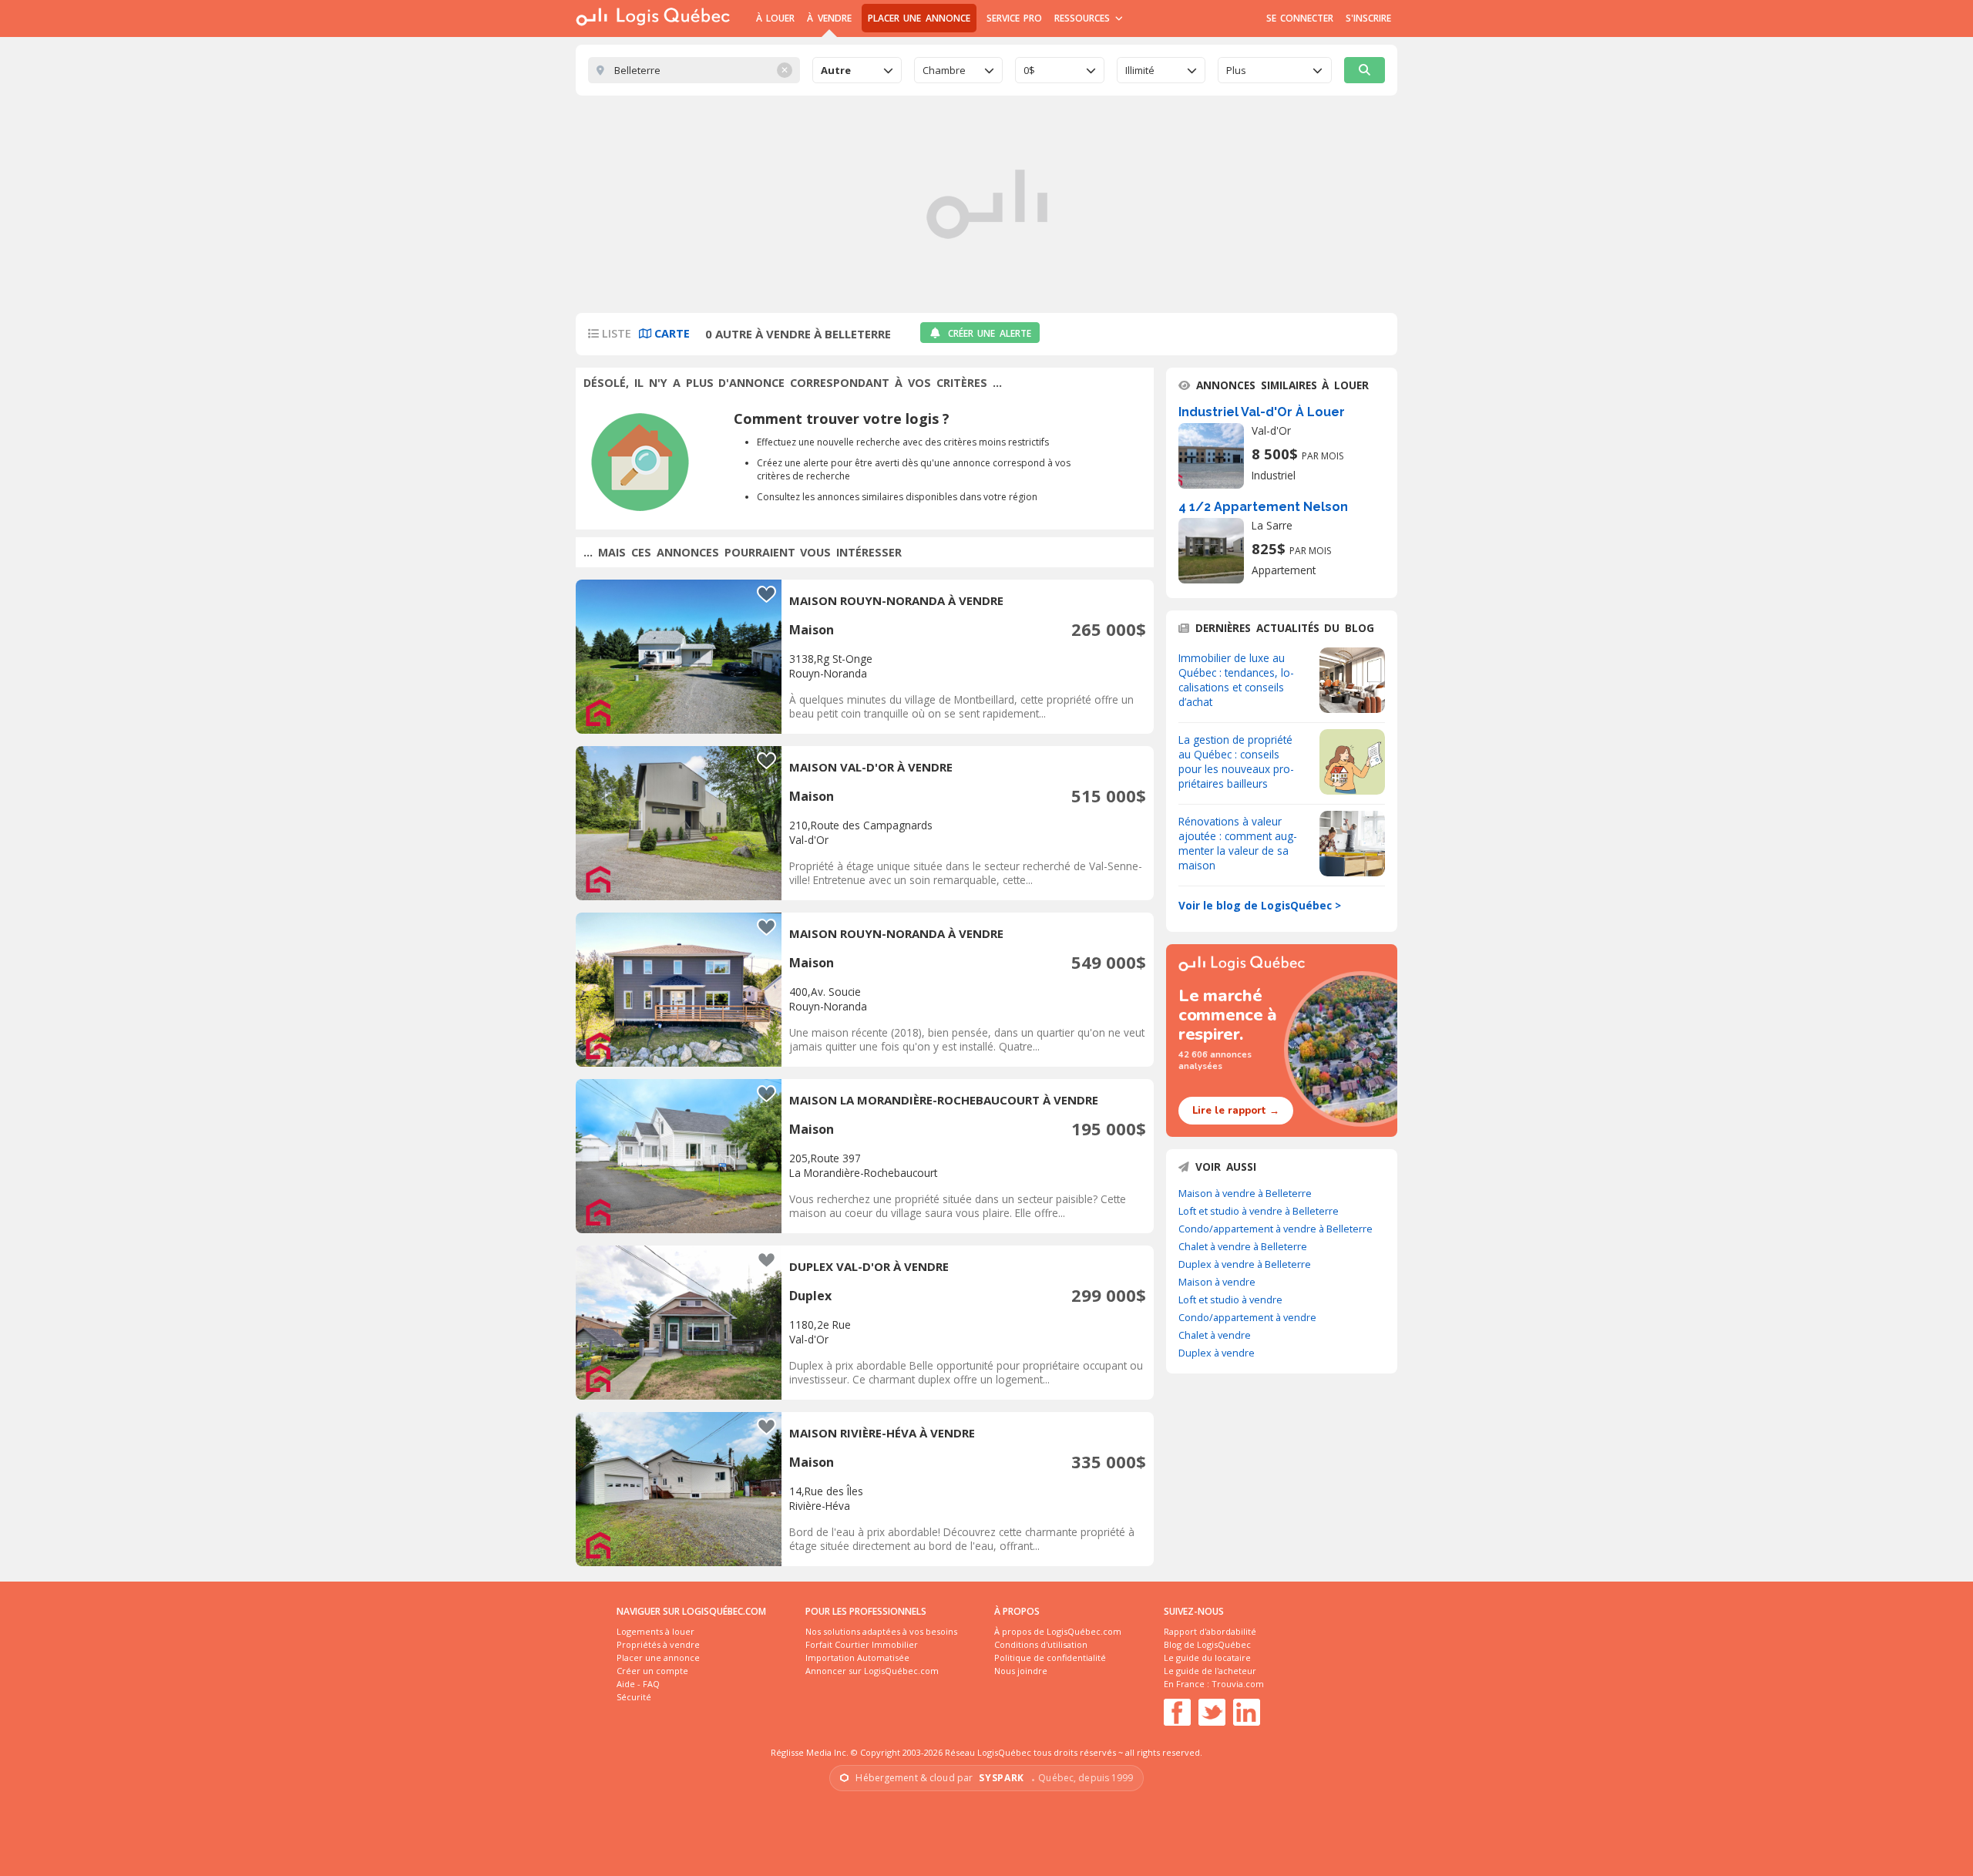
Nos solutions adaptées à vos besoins (881, 1631)
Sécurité (634, 1697)
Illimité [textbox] (1140, 70)
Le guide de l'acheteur (1210, 1671)
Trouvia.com (1238, 1684)
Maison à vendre (1217, 1282)
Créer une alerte (990, 333)
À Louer (775, 18)
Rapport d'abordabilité (1210, 1631)
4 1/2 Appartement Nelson (1263, 507)
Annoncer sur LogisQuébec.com (872, 1671)
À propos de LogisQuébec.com (1058, 1631)
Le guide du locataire (1207, 1657)
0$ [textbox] (1029, 70)
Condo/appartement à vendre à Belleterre (1276, 1229)
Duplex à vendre (1217, 1353)
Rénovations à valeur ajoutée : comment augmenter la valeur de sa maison (1238, 843)
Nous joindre (1021, 1671)
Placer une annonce (919, 18)
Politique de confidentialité (1050, 1657)
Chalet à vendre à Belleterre (1243, 1246)
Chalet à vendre (1215, 1335)
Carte (671, 333)
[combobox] (857, 70)
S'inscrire (1368, 18)
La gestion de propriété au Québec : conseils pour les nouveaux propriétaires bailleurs (1236, 761)
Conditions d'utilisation (1041, 1644)
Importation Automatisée (857, 1657)
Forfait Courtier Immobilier (862, 1644)
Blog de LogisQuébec (1207, 1644)
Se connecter (1300, 18)
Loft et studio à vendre (1230, 1299)
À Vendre (829, 18)
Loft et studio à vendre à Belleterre (1259, 1211)
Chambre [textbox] (944, 70)
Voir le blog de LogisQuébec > (1260, 905)
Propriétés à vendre (658, 1644)
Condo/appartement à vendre (1247, 1317)
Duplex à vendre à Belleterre (1245, 1264)
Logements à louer (655, 1631)
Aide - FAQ (638, 1684)
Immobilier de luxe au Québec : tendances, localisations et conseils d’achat (1236, 680)
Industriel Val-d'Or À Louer (1262, 412)
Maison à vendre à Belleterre (1245, 1193)
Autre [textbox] (836, 70)
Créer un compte (652, 1671)
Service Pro (1014, 18)
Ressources (1084, 18)
